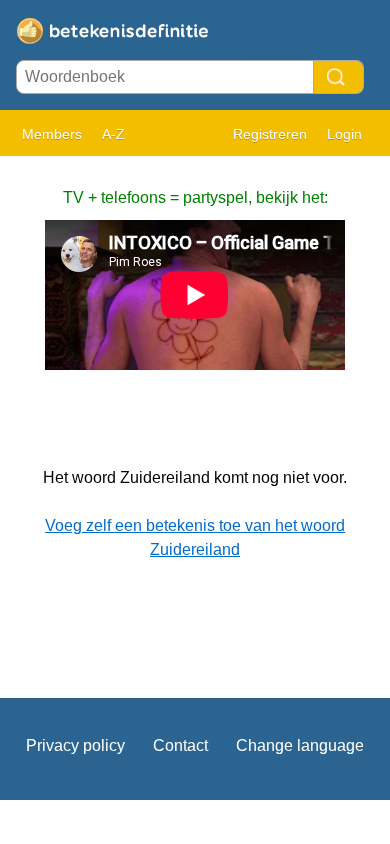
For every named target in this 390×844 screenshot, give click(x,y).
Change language (300, 745)
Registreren (270, 134)
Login (344, 134)
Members (52, 134)
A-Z (113, 134)
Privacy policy (75, 745)
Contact (180, 745)
